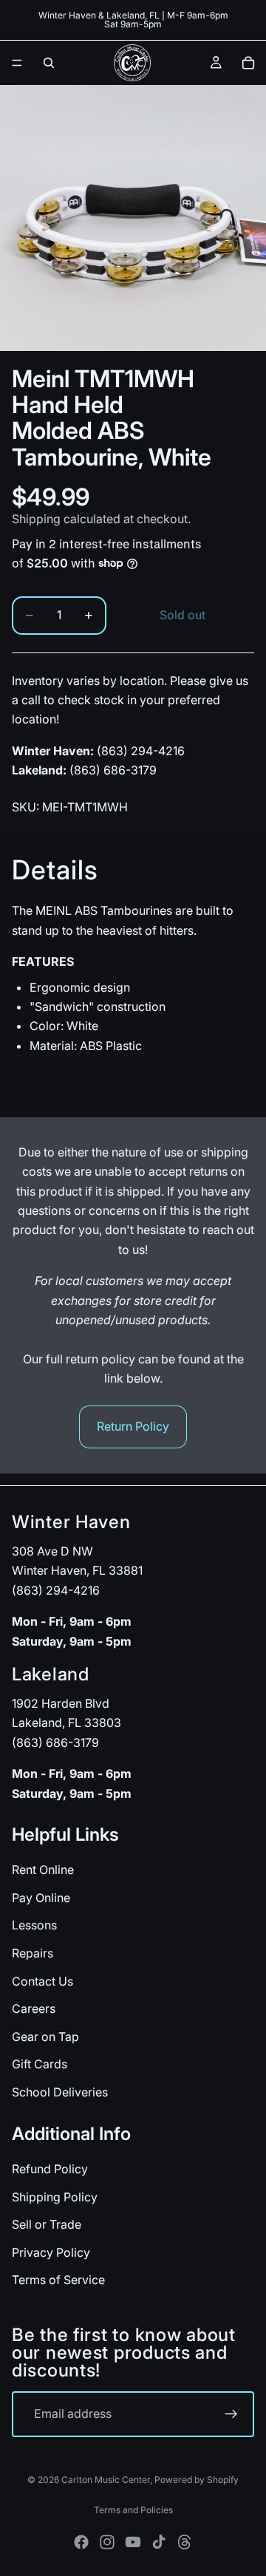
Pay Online (41, 1898)
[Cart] (248, 63)
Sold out (183, 615)
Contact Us (42, 1980)
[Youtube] (133, 2542)
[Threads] (185, 2542)
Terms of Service (58, 2280)
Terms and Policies (133, 2510)
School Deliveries (60, 2092)
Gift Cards (40, 2064)
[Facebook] (81, 2542)
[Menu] (17, 63)
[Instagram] (107, 2542)
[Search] (49, 63)
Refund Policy (50, 2169)
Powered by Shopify (197, 2480)
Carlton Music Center (106, 2480)
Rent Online (43, 1870)
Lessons (34, 1925)
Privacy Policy (51, 2252)
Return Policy (133, 1426)
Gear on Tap (45, 2037)
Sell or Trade (47, 2224)
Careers (34, 2008)
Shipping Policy (55, 2196)
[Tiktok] (159, 2542)
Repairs (33, 1953)
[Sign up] (231, 2414)
